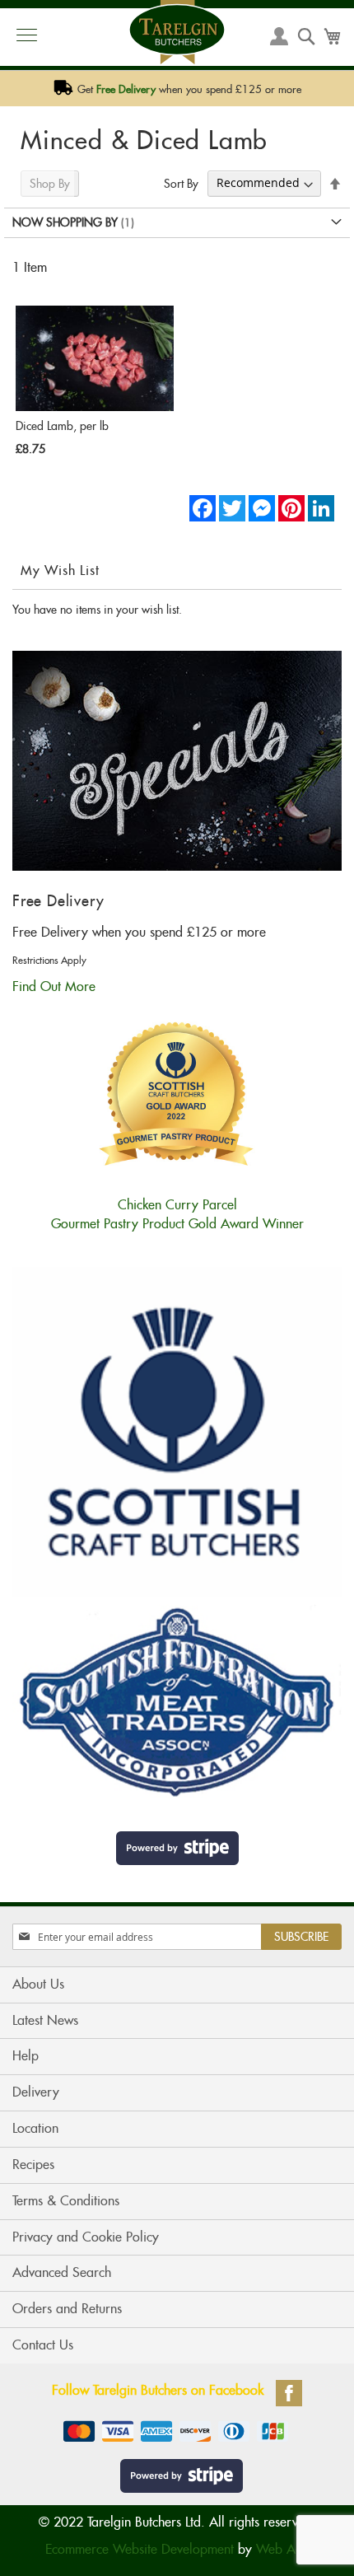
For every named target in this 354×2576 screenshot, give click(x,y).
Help (26, 2056)
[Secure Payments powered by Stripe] (177, 1848)
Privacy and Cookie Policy (86, 2237)
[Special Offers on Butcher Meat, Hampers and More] (177, 866)
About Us (38, 1984)
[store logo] (177, 32)
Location (35, 2128)
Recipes (33, 2165)
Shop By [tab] (50, 184)
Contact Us (43, 2345)
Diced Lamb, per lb (62, 426)
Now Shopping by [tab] (65, 222)
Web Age (283, 2549)
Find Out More (54, 986)
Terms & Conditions (66, 2201)
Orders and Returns (67, 2309)
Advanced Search (62, 2272)
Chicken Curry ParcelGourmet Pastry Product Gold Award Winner (177, 1214)
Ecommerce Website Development (140, 2549)
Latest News (45, 2020)
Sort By (181, 183)
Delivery (36, 2092)
